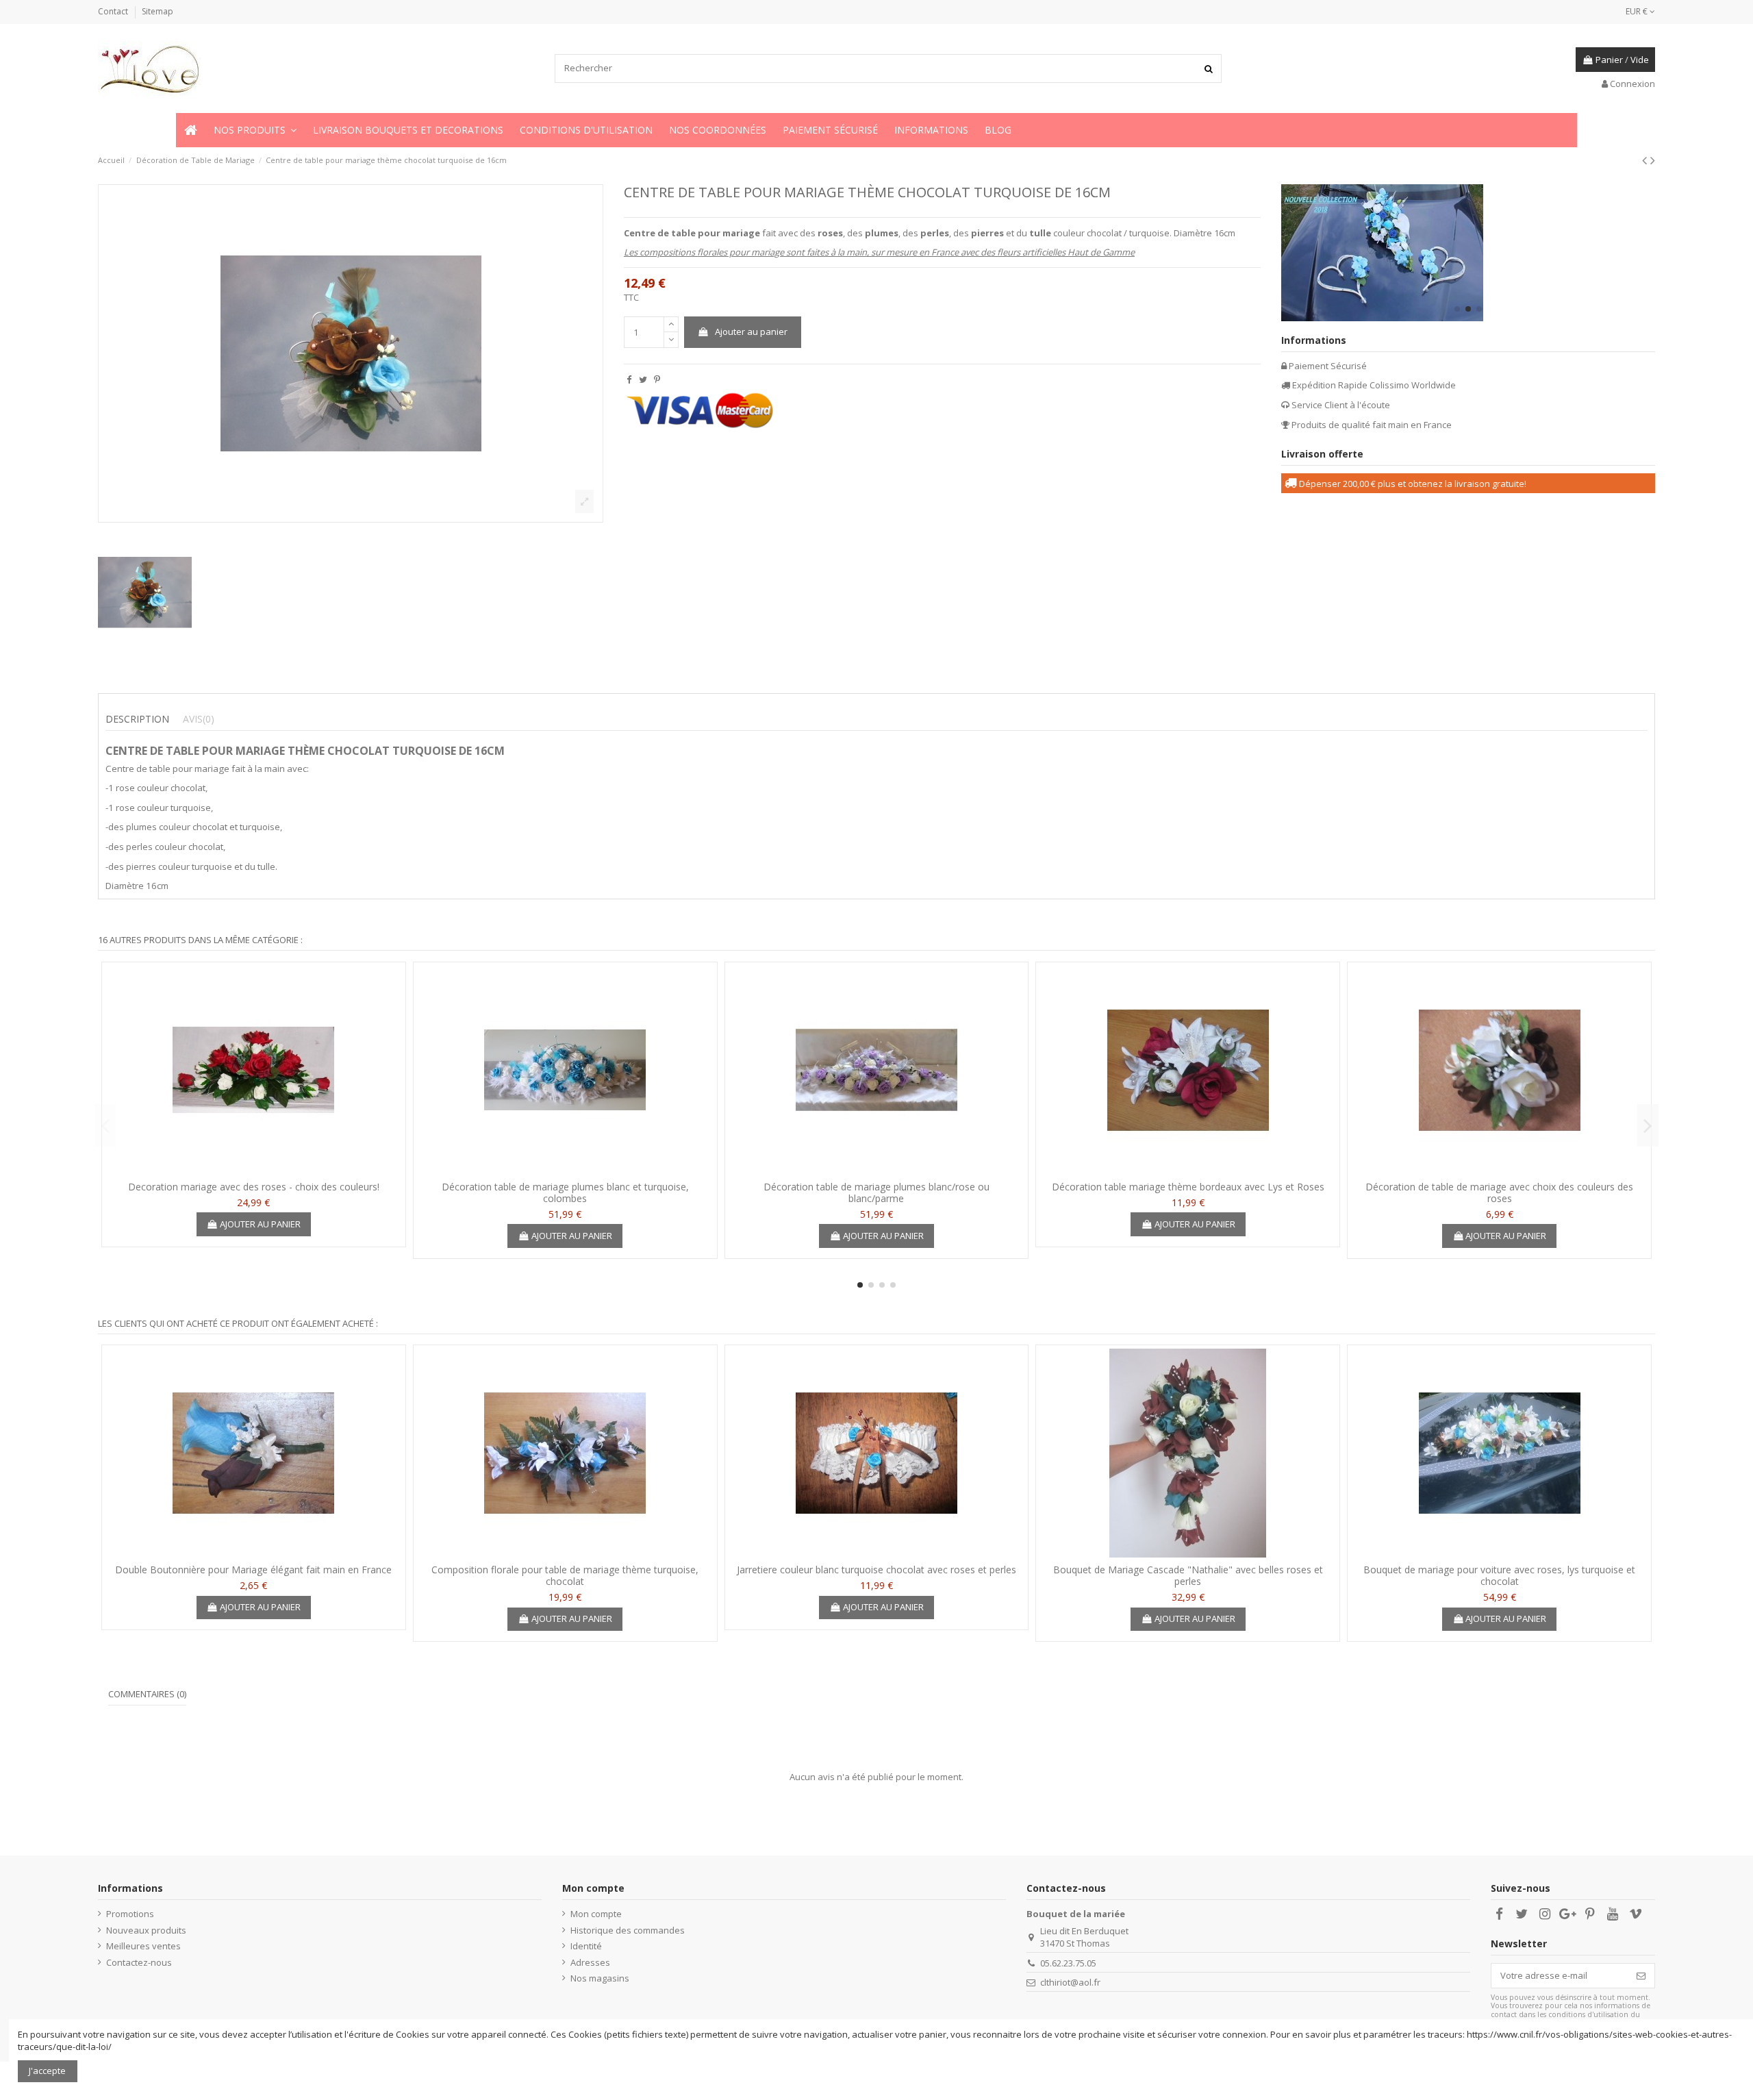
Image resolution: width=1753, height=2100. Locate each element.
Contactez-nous (139, 1962)
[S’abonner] (1641, 1976)
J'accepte (47, 2071)
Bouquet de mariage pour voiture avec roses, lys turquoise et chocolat (1499, 1575)
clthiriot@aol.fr (1070, 1982)
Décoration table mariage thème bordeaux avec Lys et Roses (1188, 1187)
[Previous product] (1646, 160)
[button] (255, 130)
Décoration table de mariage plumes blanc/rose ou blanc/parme (876, 1192)
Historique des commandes (628, 1930)
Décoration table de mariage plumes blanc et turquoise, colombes (565, 1192)
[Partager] (629, 379)
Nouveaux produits (146, 1930)
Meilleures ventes (143, 1946)
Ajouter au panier (751, 332)
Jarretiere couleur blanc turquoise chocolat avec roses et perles (876, 1570)
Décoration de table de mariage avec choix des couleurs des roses (1499, 1192)
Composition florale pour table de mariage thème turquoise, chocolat (565, 1575)
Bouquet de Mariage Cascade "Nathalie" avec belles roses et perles (1188, 1575)
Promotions (130, 1914)
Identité (586, 1946)
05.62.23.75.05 (1068, 1963)
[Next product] (1653, 160)
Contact (114, 11)
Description (137, 719)
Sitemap (157, 11)
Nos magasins (600, 1978)
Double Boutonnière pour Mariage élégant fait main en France (253, 1570)
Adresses (590, 1962)
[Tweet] (643, 379)
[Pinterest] (657, 379)
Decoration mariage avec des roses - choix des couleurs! (254, 1187)
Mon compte (596, 1914)
